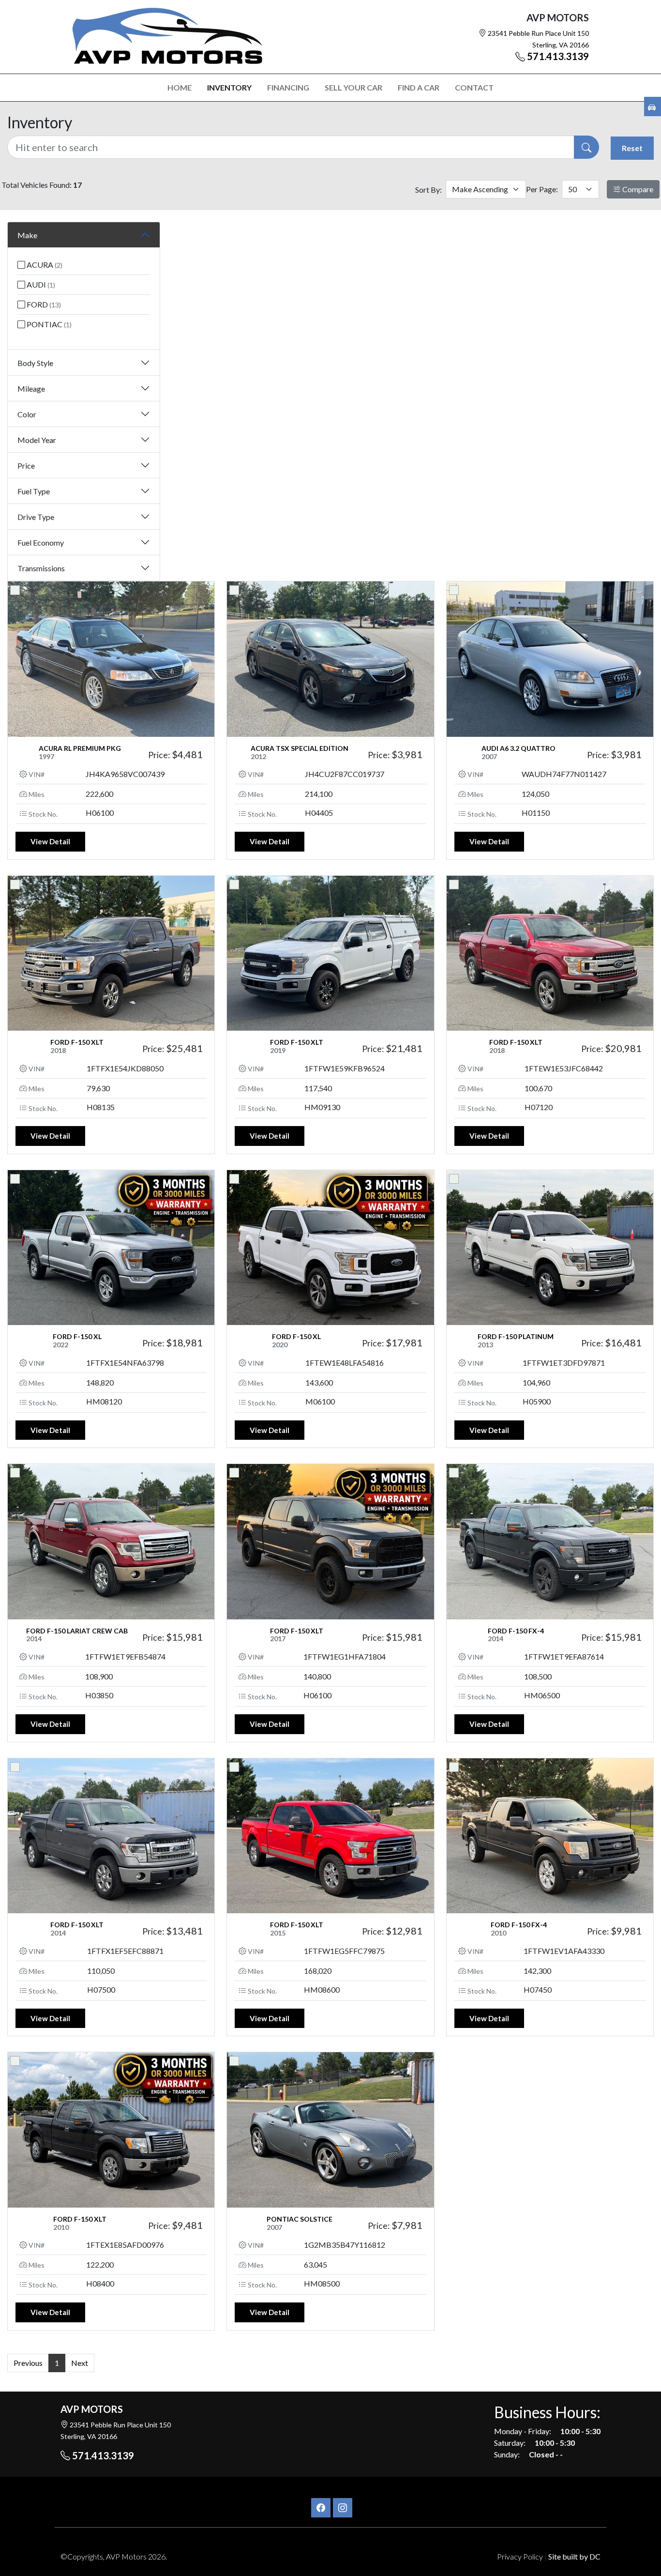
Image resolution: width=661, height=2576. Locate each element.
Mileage (31, 389)
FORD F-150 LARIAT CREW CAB (77, 1631)
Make (27, 235)
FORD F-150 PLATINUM (516, 1336)
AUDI (40, 284)
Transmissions (41, 568)
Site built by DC (574, 2556)
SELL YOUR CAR (353, 87)
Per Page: (542, 189)
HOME (180, 87)
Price (26, 465)
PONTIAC (48, 324)
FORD (43, 304)
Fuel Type (34, 491)
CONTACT (474, 87)
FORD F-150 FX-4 (516, 1631)
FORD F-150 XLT (77, 1042)
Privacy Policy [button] (520, 2556)
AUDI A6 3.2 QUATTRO (518, 748)
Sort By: (428, 190)
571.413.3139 (558, 56)
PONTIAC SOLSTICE (300, 2219)
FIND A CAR (419, 87)
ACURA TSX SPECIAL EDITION (300, 748)
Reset (632, 148)
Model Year (37, 440)
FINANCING (288, 87)
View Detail (50, 841)
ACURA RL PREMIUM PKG (80, 748)
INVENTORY (229, 87)
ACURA (44, 265)
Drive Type (36, 517)
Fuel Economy (41, 542)
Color (27, 414)
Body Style (35, 363)
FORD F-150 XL (77, 1336)
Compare (637, 189)
